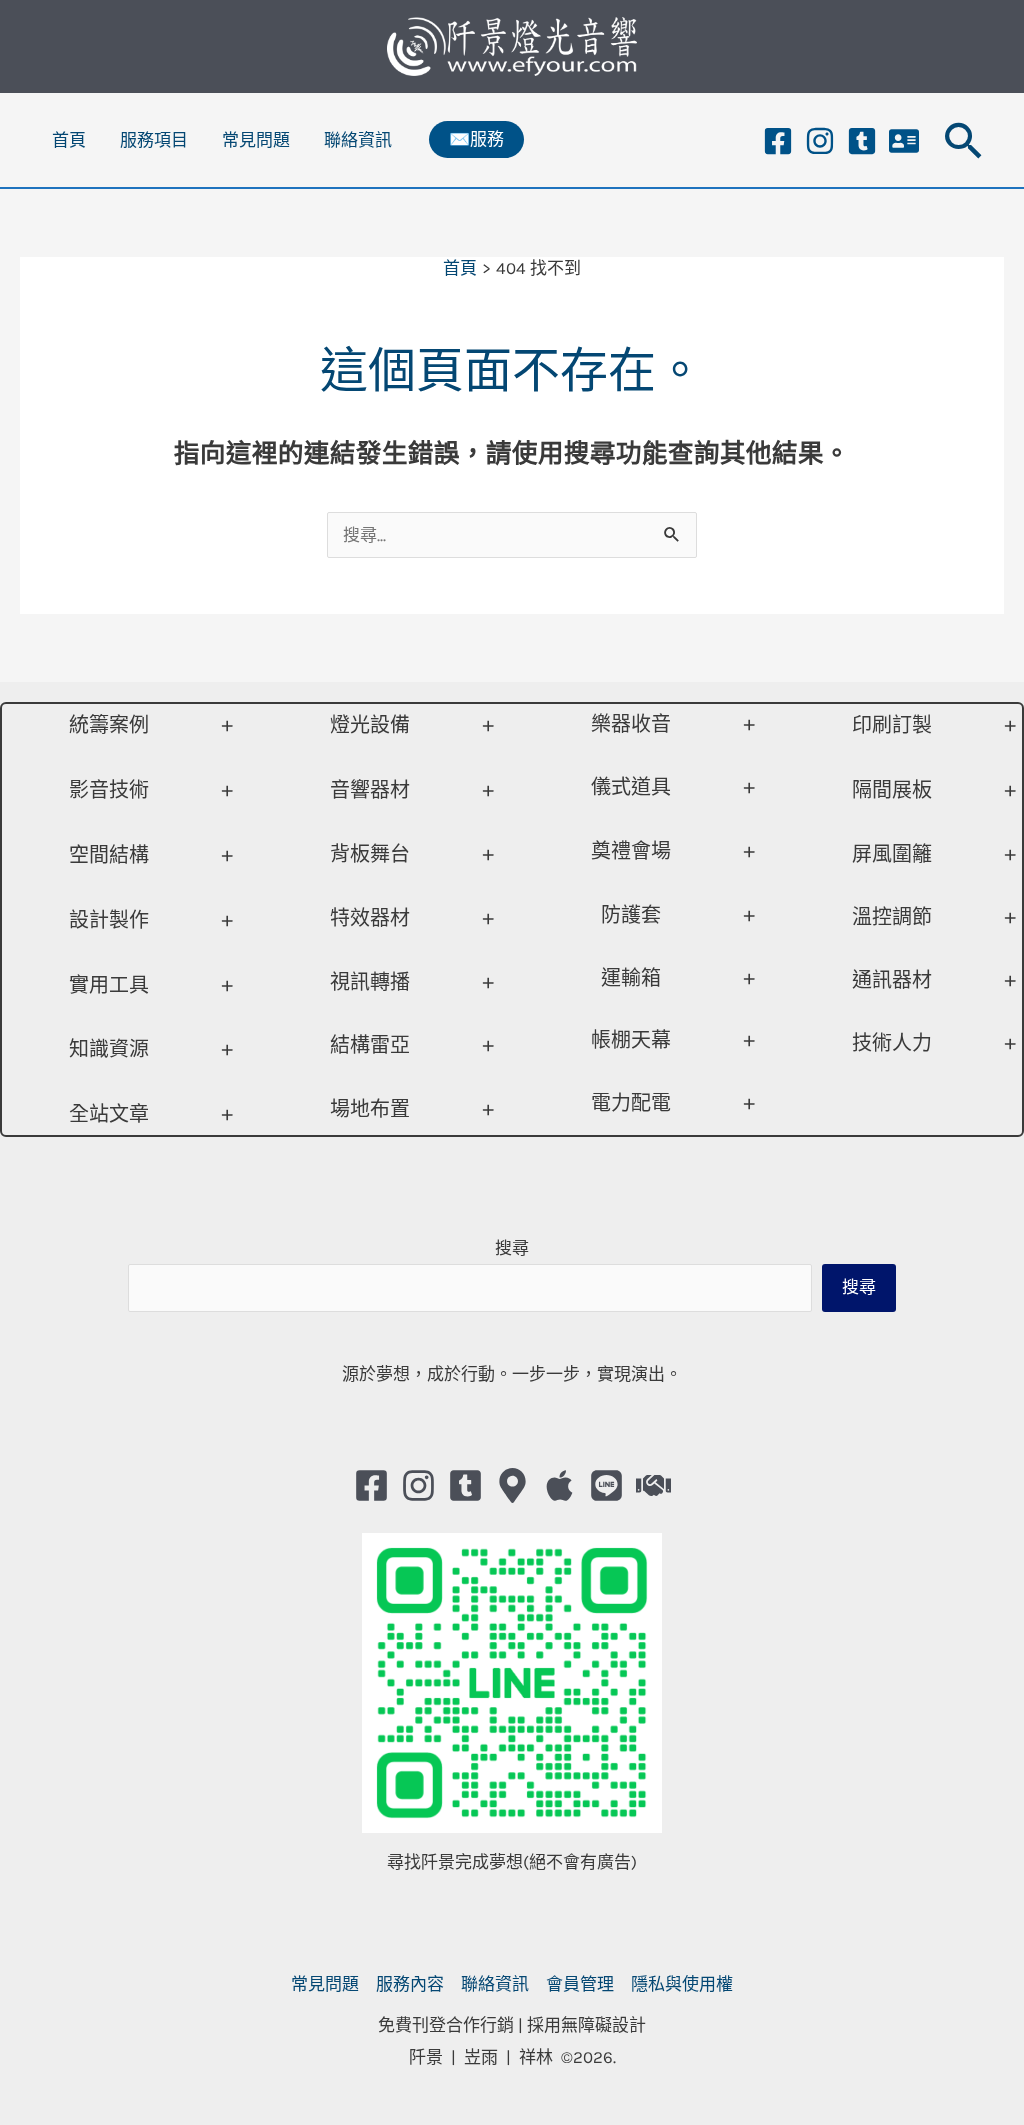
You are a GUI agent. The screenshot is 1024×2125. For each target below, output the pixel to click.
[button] (476, 139)
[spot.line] (606, 1485)
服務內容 (410, 1984)
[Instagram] (820, 141)
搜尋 (512, 1248)
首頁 (69, 140)
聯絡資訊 (358, 140)
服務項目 (154, 140)
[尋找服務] (653, 1485)
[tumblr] (862, 141)
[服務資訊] (904, 141)
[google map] (512, 1485)
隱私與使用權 (682, 1984)
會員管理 (580, 1984)
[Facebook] (778, 141)
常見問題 (256, 140)
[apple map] (559, 1485)
